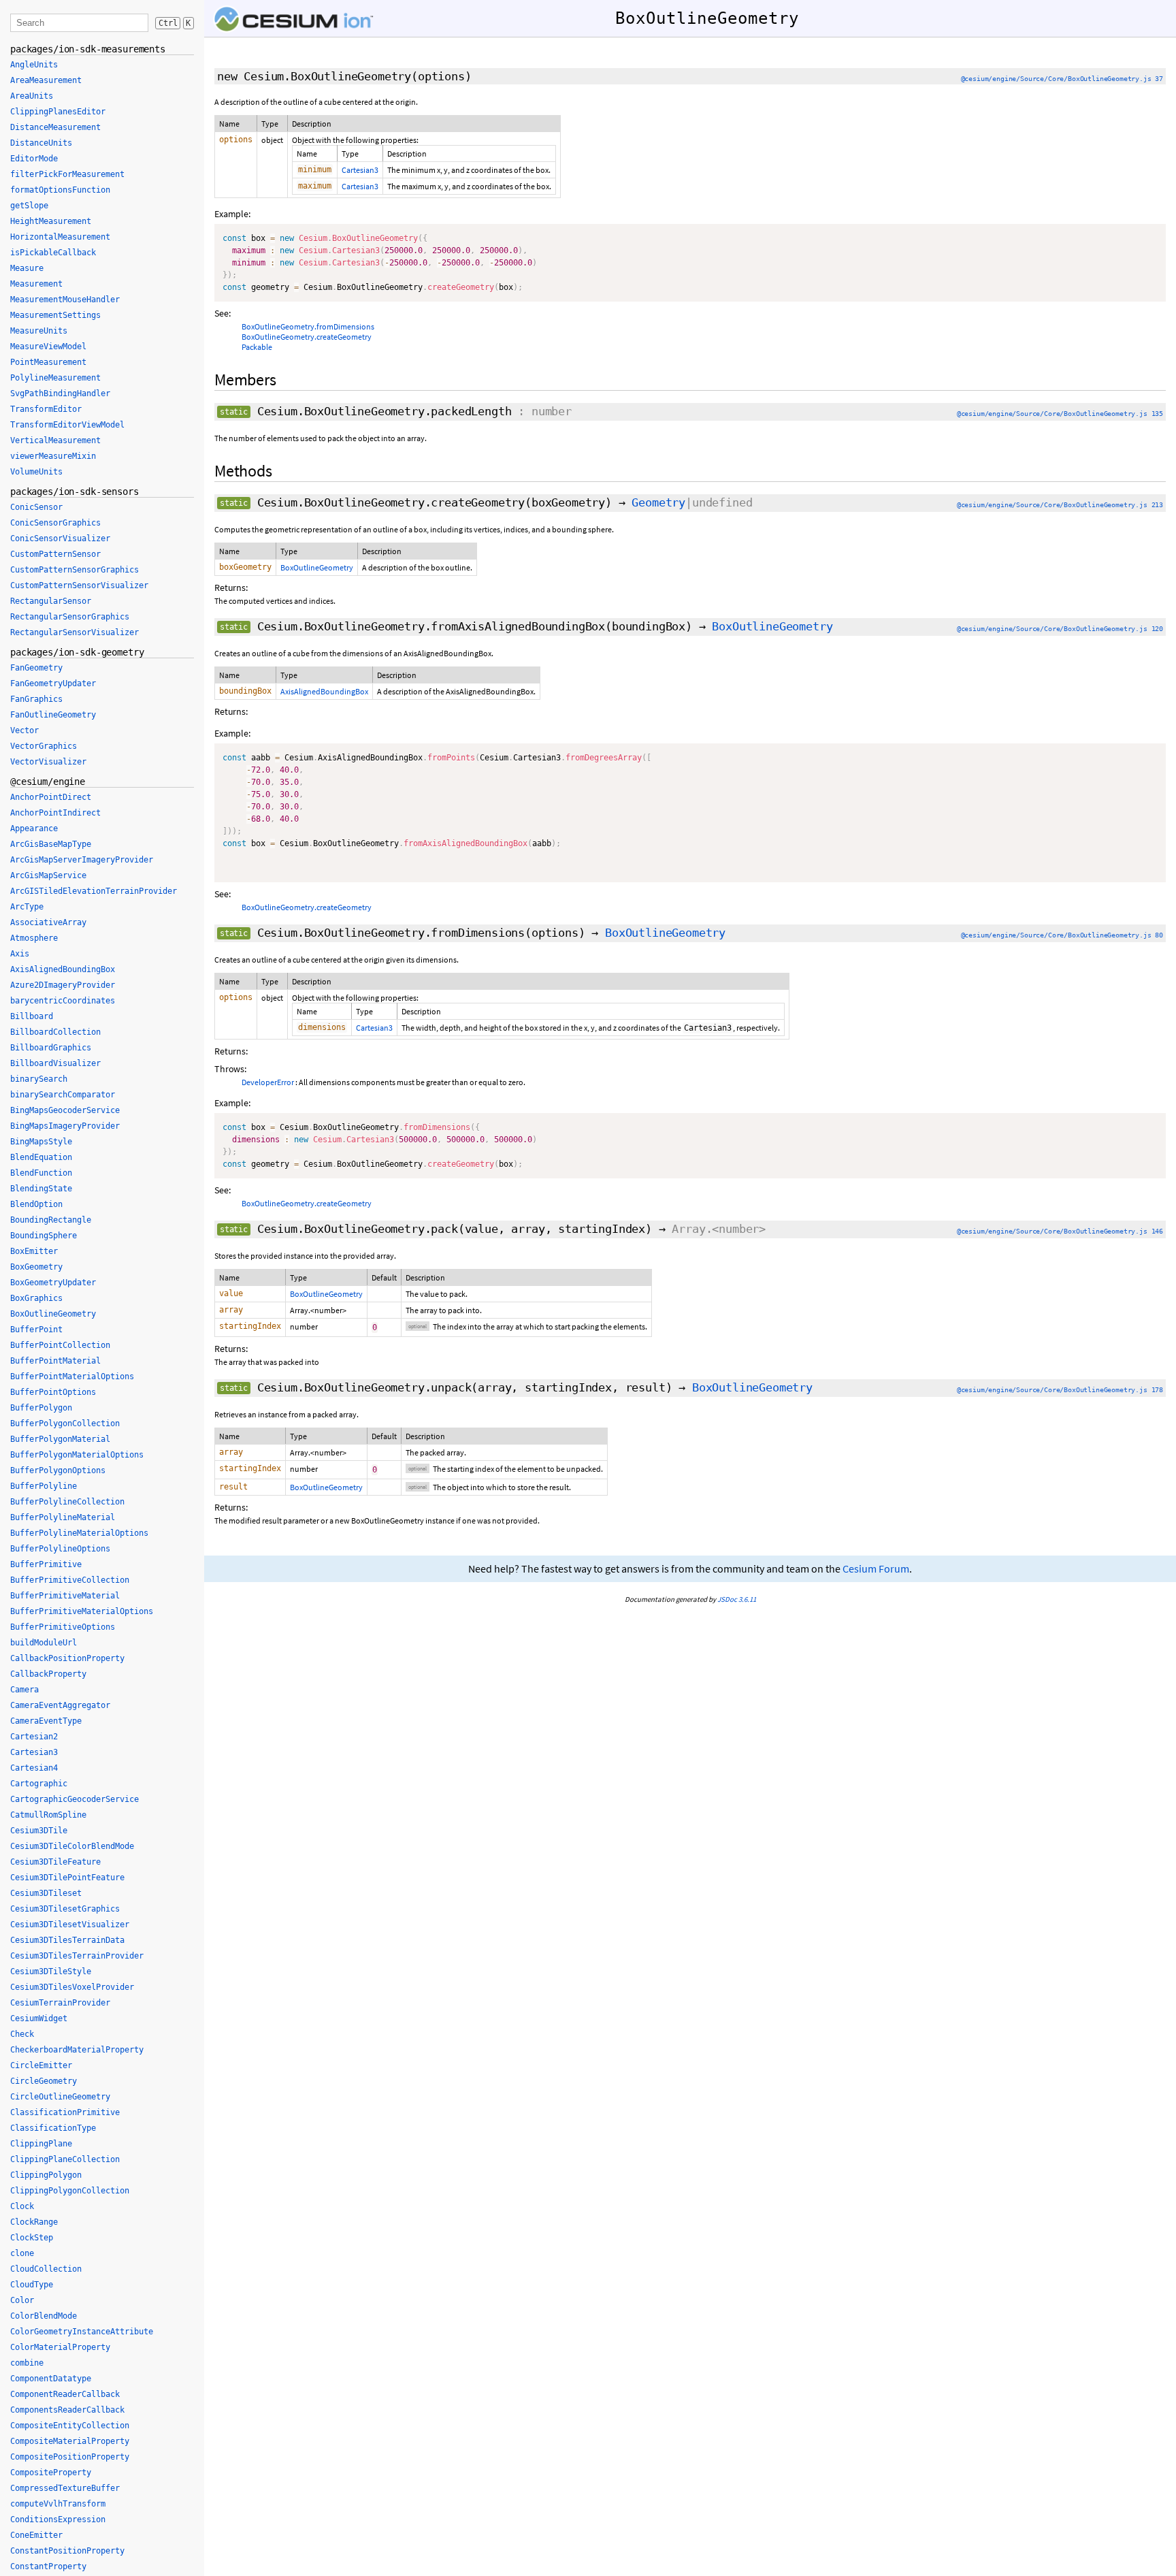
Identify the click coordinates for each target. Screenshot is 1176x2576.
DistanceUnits (41, 143)
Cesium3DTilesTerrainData (67, 1940)
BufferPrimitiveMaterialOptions (82, 1611)
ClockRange (34, 2222)
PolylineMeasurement (55, 378)
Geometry (658, 502)
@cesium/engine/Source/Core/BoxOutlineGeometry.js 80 (1062, 935)
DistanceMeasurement (55, 127)
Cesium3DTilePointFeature (67, 1878)
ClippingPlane (41, 2144)
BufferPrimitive (46, 1564)
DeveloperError (268, 1082)
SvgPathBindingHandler (60, 393)
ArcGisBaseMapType (51, 844)
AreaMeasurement (46, 80)
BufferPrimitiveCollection (70, 1580)
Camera (24, 1690)
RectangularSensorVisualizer (75, 632)
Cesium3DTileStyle (51, 1971)
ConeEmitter (36, 2535)
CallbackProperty (48, 1674)
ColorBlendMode (44, 2316)
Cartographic (39, 1784)
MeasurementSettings (55, 315)
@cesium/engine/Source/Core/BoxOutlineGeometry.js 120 (1060, 629)
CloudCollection (46, 2269)
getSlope (29, 206)
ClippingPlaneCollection (65, 2159)
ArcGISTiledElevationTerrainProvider (94, 891)
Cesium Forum (876, 1569)
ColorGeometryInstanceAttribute (82, 2332)
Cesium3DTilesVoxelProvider (72, 1987)
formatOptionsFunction (60, 190)
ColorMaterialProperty (60, 2347)
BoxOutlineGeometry (317, 567)
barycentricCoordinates (63, 1001)
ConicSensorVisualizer (60, 538)
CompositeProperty (51, 2473)
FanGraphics (36, 699)
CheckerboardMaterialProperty (77, 2050)
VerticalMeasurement (55, 440)
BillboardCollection (55, 1032)
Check (22, 2034)
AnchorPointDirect (51, 797)
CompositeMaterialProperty (70, 2441)
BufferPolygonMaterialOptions (77, 1455)
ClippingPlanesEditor (58, 112)
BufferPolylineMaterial (63, 1517)
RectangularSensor (51, 601)
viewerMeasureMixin (53, 456)
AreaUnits (32, 96)
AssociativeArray (48, 922)
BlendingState (41, 1189)
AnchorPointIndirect (55, 813)
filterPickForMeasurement (67, 174)
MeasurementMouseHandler (65, 300)
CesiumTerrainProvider (60, 2003)
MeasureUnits (39, 331)
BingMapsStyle (41, 1142)
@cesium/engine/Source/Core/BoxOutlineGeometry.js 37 (1062, 79)
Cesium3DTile (39, 1831)
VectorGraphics (44, 746)
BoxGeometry (36, 1267)
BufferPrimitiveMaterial (65, 1596)
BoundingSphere (44, 1236)
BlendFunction (41, 1173)
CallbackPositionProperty (67, 1658)
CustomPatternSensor (55, 554)
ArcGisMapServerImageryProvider (82, 860)
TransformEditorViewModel (67, 425)
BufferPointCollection (60, 1345)
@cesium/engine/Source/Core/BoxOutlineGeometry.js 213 (1060, 505)
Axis (20, 954)
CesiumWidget (39, 2018)
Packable (257, 347)
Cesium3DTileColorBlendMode (72, 1846)
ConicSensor (36, 507)
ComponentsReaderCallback (67, 2410)
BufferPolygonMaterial (60, 1439)
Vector (24, 730)
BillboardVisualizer (55, 1063)
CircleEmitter (41, 2065)
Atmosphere (34, 938)
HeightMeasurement (51, 221)
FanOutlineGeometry (53, 715)
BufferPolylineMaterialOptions (79, 1533)
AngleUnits (34, 65)
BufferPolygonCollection (65, 1423)
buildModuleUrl (44, 1643)
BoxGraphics (36, 1298)
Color (22, 2300)
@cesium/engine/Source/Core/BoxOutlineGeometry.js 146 (1060, 1231)
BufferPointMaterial (55, 1361)
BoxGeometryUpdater (53, 1283)
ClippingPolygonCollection (70, 2191)
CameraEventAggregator (60, 1705)
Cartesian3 (360, 170)
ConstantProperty (48, 2566)
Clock (22, 2206)
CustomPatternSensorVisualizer (79, 585)
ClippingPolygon (46, 2175)
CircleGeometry (44, 2081)
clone (22, 2253)
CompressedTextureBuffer (65, 2488)
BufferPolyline (44, 1486)
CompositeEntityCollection (70, 2426)
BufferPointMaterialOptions (72, 1376)
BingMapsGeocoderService (65, 1110)
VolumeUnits (36, 472)
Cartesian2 (34, 1737)
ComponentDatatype (51, 2379)
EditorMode (34, 159)
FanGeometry (36, 668)
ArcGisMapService (48, 875)
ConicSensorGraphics (55, 523)
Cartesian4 (34, 1768)
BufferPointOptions (53, 1392)
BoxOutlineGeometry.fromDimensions (308, 326)
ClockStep (32, 2238)
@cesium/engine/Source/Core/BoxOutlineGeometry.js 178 (1060, 1390)
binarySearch (39, 1079)
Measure (27, 268)
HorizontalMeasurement (60, 237)
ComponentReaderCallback (65, 2394)
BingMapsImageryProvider (65, 1126)
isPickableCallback (53, 253)
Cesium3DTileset (46, 1893)
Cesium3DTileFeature (55, 1862)
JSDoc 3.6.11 (737, 1599)
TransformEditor (46, 409)
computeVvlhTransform (58, 2504)
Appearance (34, 828)
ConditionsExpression (58, 2519)
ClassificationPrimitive (65, 2112)
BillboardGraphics (51, 1048)
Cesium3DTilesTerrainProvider (77, 1956)
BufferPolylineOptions (60, 1549)
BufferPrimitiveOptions (63, 1627)
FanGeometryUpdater (53, 683)
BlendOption (36, 1204)
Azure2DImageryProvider (63, 985)
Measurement (36, 284)
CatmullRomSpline (48, 1815)
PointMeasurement (48, 362)
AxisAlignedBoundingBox (324, 691)
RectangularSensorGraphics (70, 617)
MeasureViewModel (48, 347)
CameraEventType (46, 1721)
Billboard (32, 1016)
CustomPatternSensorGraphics (75, 570)
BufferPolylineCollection (67, 1502)
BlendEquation (41, 1157)
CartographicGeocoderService (75, 1799)
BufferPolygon (41, 1408)
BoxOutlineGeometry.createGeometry (307, 337)
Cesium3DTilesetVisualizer (70, 1925)
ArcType (27, 907)
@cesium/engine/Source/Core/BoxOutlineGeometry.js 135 (1060, 414)
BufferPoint (36, 1330)
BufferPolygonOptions (58, 1470)
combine (27, 2363)
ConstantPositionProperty (67, 2551)
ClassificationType (53, 2128)
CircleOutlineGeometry (60, 2097)
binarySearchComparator (63, 1095)
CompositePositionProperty (70, 2457)
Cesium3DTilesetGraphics (65, 1909)
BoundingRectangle (51, 1220)
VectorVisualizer (48, 762)
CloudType (32, 2285)
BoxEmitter (34, 1251)
